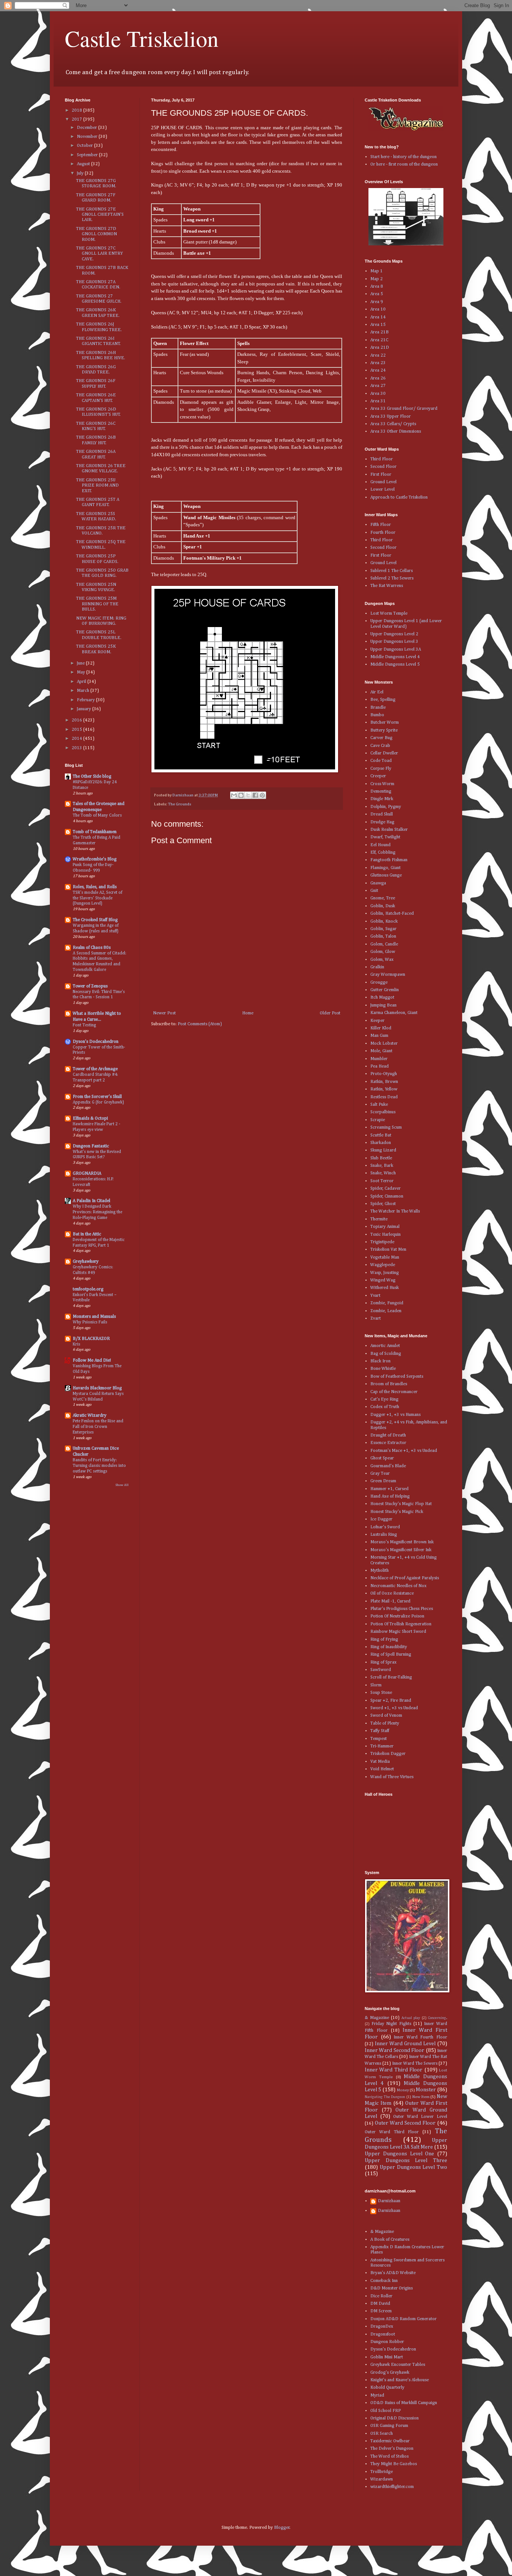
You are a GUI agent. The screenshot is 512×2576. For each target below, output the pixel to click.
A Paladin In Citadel (91, 1201)
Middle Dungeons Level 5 (395, 665)
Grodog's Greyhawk (390, 2373)
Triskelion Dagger (388, 1754)
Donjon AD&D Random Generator (403, 2319)
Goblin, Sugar (383, 929)
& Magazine (377, 2018)
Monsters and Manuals (94, 1317)
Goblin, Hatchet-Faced (392, 914)
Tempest (379, 1739)
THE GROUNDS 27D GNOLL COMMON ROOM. (97, 234)
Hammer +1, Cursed (389, 1489)
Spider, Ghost (383, 1204)
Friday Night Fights (391, 2024)
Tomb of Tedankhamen (95, 832)
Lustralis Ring (384, 1535)
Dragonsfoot (383, 2334)
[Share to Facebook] (255, 795)
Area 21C (379, 340)
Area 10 (378, 309)
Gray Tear (380, 1474)
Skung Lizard (383, 1150)
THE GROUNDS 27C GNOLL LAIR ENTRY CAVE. (100, 254)
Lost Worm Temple (389, 614)
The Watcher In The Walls (395, 1211)
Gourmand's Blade (388, 1466)
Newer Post (164, 1013)
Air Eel (377, 692)
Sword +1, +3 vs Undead (394, 1708)
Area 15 (378, 325)
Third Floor (382, 459)
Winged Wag (383, 1280)
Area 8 (377, 287)
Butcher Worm (385, 723)
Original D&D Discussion (394, 2418)
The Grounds (180, 804)
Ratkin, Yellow (384, 1089)
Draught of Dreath (388, 1435)
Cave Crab (380, 746)
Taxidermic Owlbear (390, 2441)
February (86, 700)
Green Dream (383, 1481)
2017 (77, 119)
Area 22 (378, 355)
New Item (421, 2097)
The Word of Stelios (389, 2457)
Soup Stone (381, 1693)
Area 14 (378, 317)
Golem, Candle (384, 944)
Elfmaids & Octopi (90, 1119)
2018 (77, 111)
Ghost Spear (382, 1458)
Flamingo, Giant (385, 868)
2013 (77, 748)
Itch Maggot (382, 998)
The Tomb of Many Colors (97, 815)
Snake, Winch (383, 1173)
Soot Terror (382, 1181)
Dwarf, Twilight (385, 837)
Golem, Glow (383, 952)
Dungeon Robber (387, 2342)
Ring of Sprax (383, 1662)
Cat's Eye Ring (384, 1399)
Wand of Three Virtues (392, 1777)
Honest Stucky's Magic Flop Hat (401, 1504)
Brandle (378, 708)
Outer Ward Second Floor (405, 2123)
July (81, 173)
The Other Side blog (92, 777)
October (85, 146)
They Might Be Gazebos (394, 2464)
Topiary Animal (385, 1227)
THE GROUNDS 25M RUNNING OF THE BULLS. (97, 604)
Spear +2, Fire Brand (391, 1701)
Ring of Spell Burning (391, 1655)
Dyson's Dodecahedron (96, 1042)
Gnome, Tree (383, 898)
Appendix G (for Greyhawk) (98, 1102)
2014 (77, 739)
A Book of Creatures (390, 2240)
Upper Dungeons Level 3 (394, 642)
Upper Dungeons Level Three (406, 2161)
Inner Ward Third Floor (394, 2070)
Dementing (381, 791)
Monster (426, 2090)
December (88, 128)
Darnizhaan (389, 2201)
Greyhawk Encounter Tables (398, 2365)
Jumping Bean (383, 1005)
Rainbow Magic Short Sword (398, 1632)
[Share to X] (248, 795)
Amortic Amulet (385, 1346)
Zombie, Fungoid (387, 1303)
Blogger (282, 2528)
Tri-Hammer (382, 1746)
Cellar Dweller (384, 753)
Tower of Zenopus (90, 986)
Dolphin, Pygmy (386, 807)
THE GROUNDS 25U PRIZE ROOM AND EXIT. (97, 486)
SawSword (381, 1670)
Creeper (378, 776)
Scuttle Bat (381, 1135)
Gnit (374, 891)
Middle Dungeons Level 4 (395, 657)
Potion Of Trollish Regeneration (401, 1624)
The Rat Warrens (387, 586)
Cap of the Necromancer (394, 1392)
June (81, 663)
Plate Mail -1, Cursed (390, 1601)
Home (248, 1013)
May (82, 672)
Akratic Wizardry (90, 1416)
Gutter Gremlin (385, 990)
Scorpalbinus (383, 1112)
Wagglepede (383, 1265)
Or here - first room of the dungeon (404, 164)
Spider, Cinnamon (387, 1196)
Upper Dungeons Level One (399, 2154)
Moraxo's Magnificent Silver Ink (401, 1550)
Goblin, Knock (384, 921)
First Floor (381, 475)
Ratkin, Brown (384, 1082)
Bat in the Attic (87, 1234)
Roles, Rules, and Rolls (95, 887)
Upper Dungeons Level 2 (394, 634)
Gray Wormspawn (388, 975)
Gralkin (377, 967)
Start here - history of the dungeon (403, 157)
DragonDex (382, 2327)
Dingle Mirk (382, 799)
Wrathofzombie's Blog (95, 859)
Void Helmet (382, 1769)
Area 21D (380, 348)
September (88, 155)
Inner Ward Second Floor (394, 2050)
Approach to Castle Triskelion (399, 497)
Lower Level (383, 490)
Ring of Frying (384, 1640)
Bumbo (377, 715)
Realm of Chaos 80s (92, 948)
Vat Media (380, 1762)
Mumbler (379, 1059)
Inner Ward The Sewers (415, 2064)
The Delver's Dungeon (392, 2449)
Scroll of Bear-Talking (391, 1677)
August (84, 164)
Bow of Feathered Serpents (397, 1377)
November (88, 137)
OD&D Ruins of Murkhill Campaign (404, 2403)
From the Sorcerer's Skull (97, 1097)
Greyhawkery (86, 1262)
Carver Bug (381, 738)
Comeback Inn (384, 2281)
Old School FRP (385, 2411)
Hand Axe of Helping (390, 1496)
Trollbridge (382, 2472)
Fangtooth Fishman (389, 860)
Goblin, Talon (383, 936)
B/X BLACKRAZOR (91, 1339)
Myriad (377, 2395)
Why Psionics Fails (90, 1322)
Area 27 (378, 386)
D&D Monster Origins (391, 2288)
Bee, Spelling (383, 700)
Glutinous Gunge (386, 875)
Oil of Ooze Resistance (392, 1593)
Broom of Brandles (389, 1384)
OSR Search (382, 2434)
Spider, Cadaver (385, 1189)
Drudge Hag (382, 822)
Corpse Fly (381, 769)
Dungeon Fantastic (91, 1146)
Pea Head (380, 1066)
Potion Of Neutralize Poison (397, 1616)
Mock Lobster (384, 1044)
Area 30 (378, 394)
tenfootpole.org (88, 1289)
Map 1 (377, 271)
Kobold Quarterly (387, 2388)
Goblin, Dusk (383, 906)
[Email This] (234, 795)
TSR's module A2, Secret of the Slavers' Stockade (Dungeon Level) (97, 898)
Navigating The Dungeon (385, 2097)
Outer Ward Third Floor (392, 2132)
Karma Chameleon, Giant (394, 1013)
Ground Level (383, 482)
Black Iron (380, 1361)
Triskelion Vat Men (388, 1250)
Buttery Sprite (384, 730)
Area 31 (378, 401)
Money (403, 2090)
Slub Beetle (381, 1158)
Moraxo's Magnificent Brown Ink (402, 1542)
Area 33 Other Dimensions (396, 432)
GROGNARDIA (87, 1174)
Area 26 (378, 378)
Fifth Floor (381, 525)
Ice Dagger (381, 1519)
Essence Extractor (388, 1443)
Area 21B (380, 332)
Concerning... (438, 2018)
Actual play (411, 2018)
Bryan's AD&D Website (393, 2273)
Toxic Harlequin (385, 1235)
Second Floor (383, 467)
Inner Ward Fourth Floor (420, 2037)
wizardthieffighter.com (392, 2487)
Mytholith (380, 1571)
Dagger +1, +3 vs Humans (395, 1415)
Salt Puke (379, 1105)
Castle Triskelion (142, 38)
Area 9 (377, 302)
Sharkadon (381, 1143)
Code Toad (381, 761)
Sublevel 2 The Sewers (392, 578)
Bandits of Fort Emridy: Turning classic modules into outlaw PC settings (99, 1466)
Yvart (375, 1296)
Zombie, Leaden (386, 1311)
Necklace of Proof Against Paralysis (405, 1578)
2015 (77, 730)
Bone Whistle (383, 1369)
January (85, 709)
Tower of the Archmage (95, 1069)
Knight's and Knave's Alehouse (400, 2380)
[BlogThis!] (241, 795)
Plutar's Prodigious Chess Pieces (402, 1609)
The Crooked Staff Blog (95, 920)
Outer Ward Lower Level (420, 2117)
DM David (380, 2304)
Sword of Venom (386, 1716)
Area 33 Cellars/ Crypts (393, 424)
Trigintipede (382, 1242)
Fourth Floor (383, 533)
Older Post (330, 1013)
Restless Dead (384, 1097)
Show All (122, 1485)
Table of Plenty (385, 1723)
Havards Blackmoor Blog (97, 1388)
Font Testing (84, 1025)
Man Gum (379, 1036)
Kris (76, 1344)
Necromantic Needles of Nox (398, 1586)
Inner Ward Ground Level (405, 2044)
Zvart (376, 1319)
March (84, 691)
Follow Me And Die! (92, 1360)
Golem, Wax (382, 960)
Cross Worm (382, 784)
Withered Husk (385, 1288)
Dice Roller (381, 2296)
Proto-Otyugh (384, 1074)
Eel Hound (380, 845)
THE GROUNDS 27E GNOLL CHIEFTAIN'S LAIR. (100, 215)
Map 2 (377, 279)
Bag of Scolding (386, 1354)
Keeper (377, 1021)
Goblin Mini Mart (387, 2357)
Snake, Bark (382, 1166)
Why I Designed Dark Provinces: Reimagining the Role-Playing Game (97, 1212)
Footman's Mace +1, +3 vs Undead (404, 1451)
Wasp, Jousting (385, 1273)
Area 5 (377, 294)
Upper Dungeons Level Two (413, 2167)
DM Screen (381, 2311)
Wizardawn (382, 2479)
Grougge (379, 983)
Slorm (376, 1685)
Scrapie (378, 1120)
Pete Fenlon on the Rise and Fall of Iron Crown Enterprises (98, 1427)
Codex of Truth (385, 1407)
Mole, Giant (381, 1051)
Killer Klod (381, 1028)
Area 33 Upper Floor (391, 417)
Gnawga (378, 883)
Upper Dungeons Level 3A (396, 650)
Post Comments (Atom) (200, 1024)
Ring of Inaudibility (389, 1647)
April (82, 682)
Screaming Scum (386, 1127)
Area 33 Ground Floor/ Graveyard (404, 409)
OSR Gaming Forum (389, 2426)
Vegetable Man (385, 1257)
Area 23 (378, 363)
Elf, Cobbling (383, 853)
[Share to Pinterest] (262, 795)
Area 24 (378, 370)
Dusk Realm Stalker (389, 830)
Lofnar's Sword (385, 1527)
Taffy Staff (380, 1731)
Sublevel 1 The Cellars (391, 571)
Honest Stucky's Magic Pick (397, 1512)
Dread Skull (382, 814)
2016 (77, 720)
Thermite (379, 1219)
